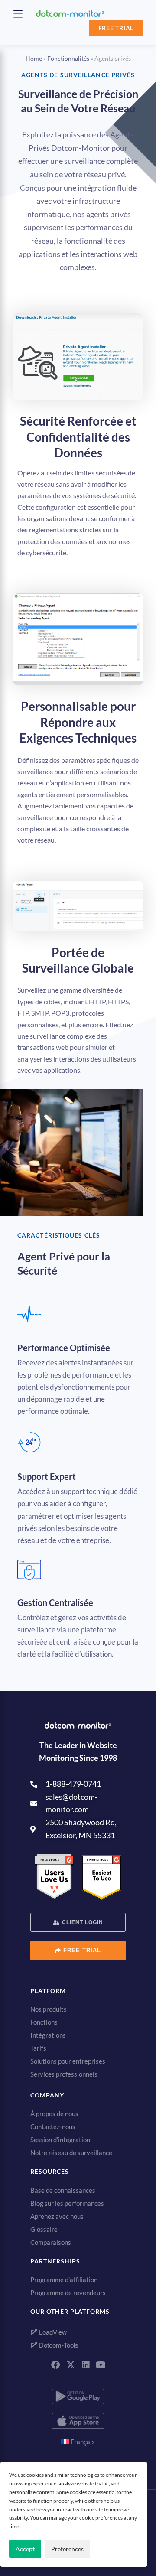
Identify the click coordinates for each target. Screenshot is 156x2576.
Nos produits (49, 2009)
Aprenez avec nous (57, 2216)
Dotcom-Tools (58, 2345)
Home (34, 58)
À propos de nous (54, 2114)
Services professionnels (64, 2074)
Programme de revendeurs (68, 2293)
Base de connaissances (63, 2190)
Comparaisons (51, 2242)
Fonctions (44, 2022)
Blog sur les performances (67, 2203)
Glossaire (44, 2229)
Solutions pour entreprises (68, 2061)
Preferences (67, 2549)
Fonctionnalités (68, 58)
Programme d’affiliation (64, 2280)
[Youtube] (101, 2365)
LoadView (52, 2332)
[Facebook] (55, 2365)
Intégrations (48, 2035)
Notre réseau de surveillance (71, 2153)
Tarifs (38, 2048)
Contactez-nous (53, 2127)
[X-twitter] (71, 2365)
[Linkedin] (86, 2365)
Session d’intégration (60, 2140)
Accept (25, 2549)
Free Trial (116, 28)
